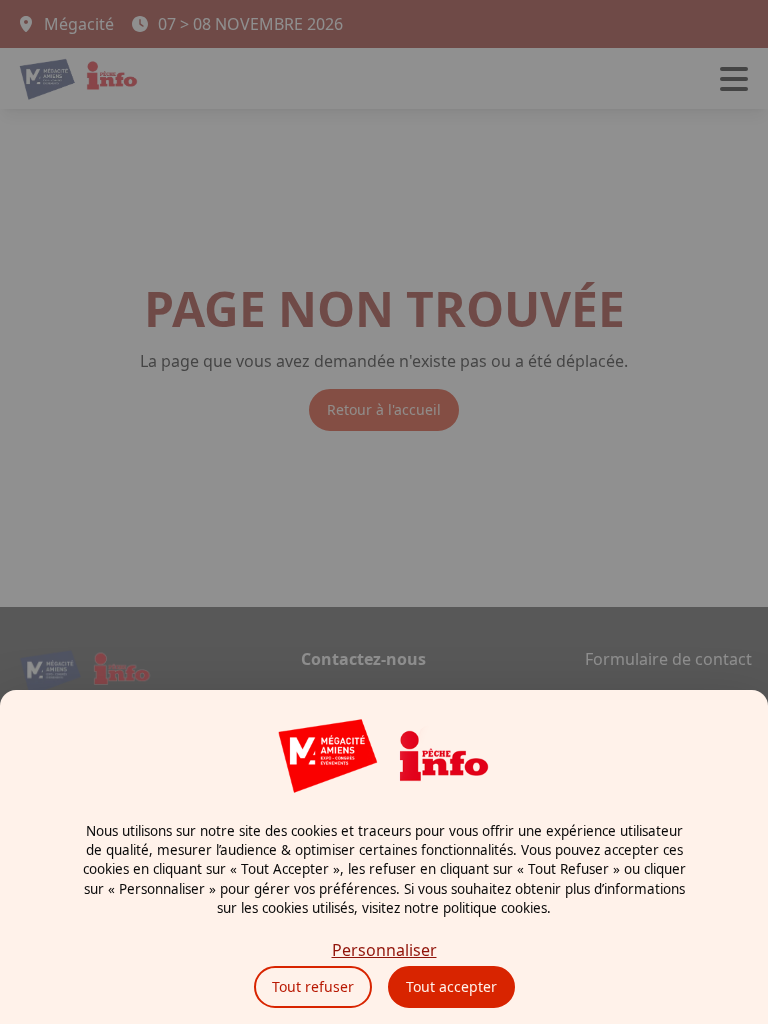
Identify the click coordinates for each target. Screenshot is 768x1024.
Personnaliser (384, 950)
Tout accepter (451, 986)
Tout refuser (313, 986)
